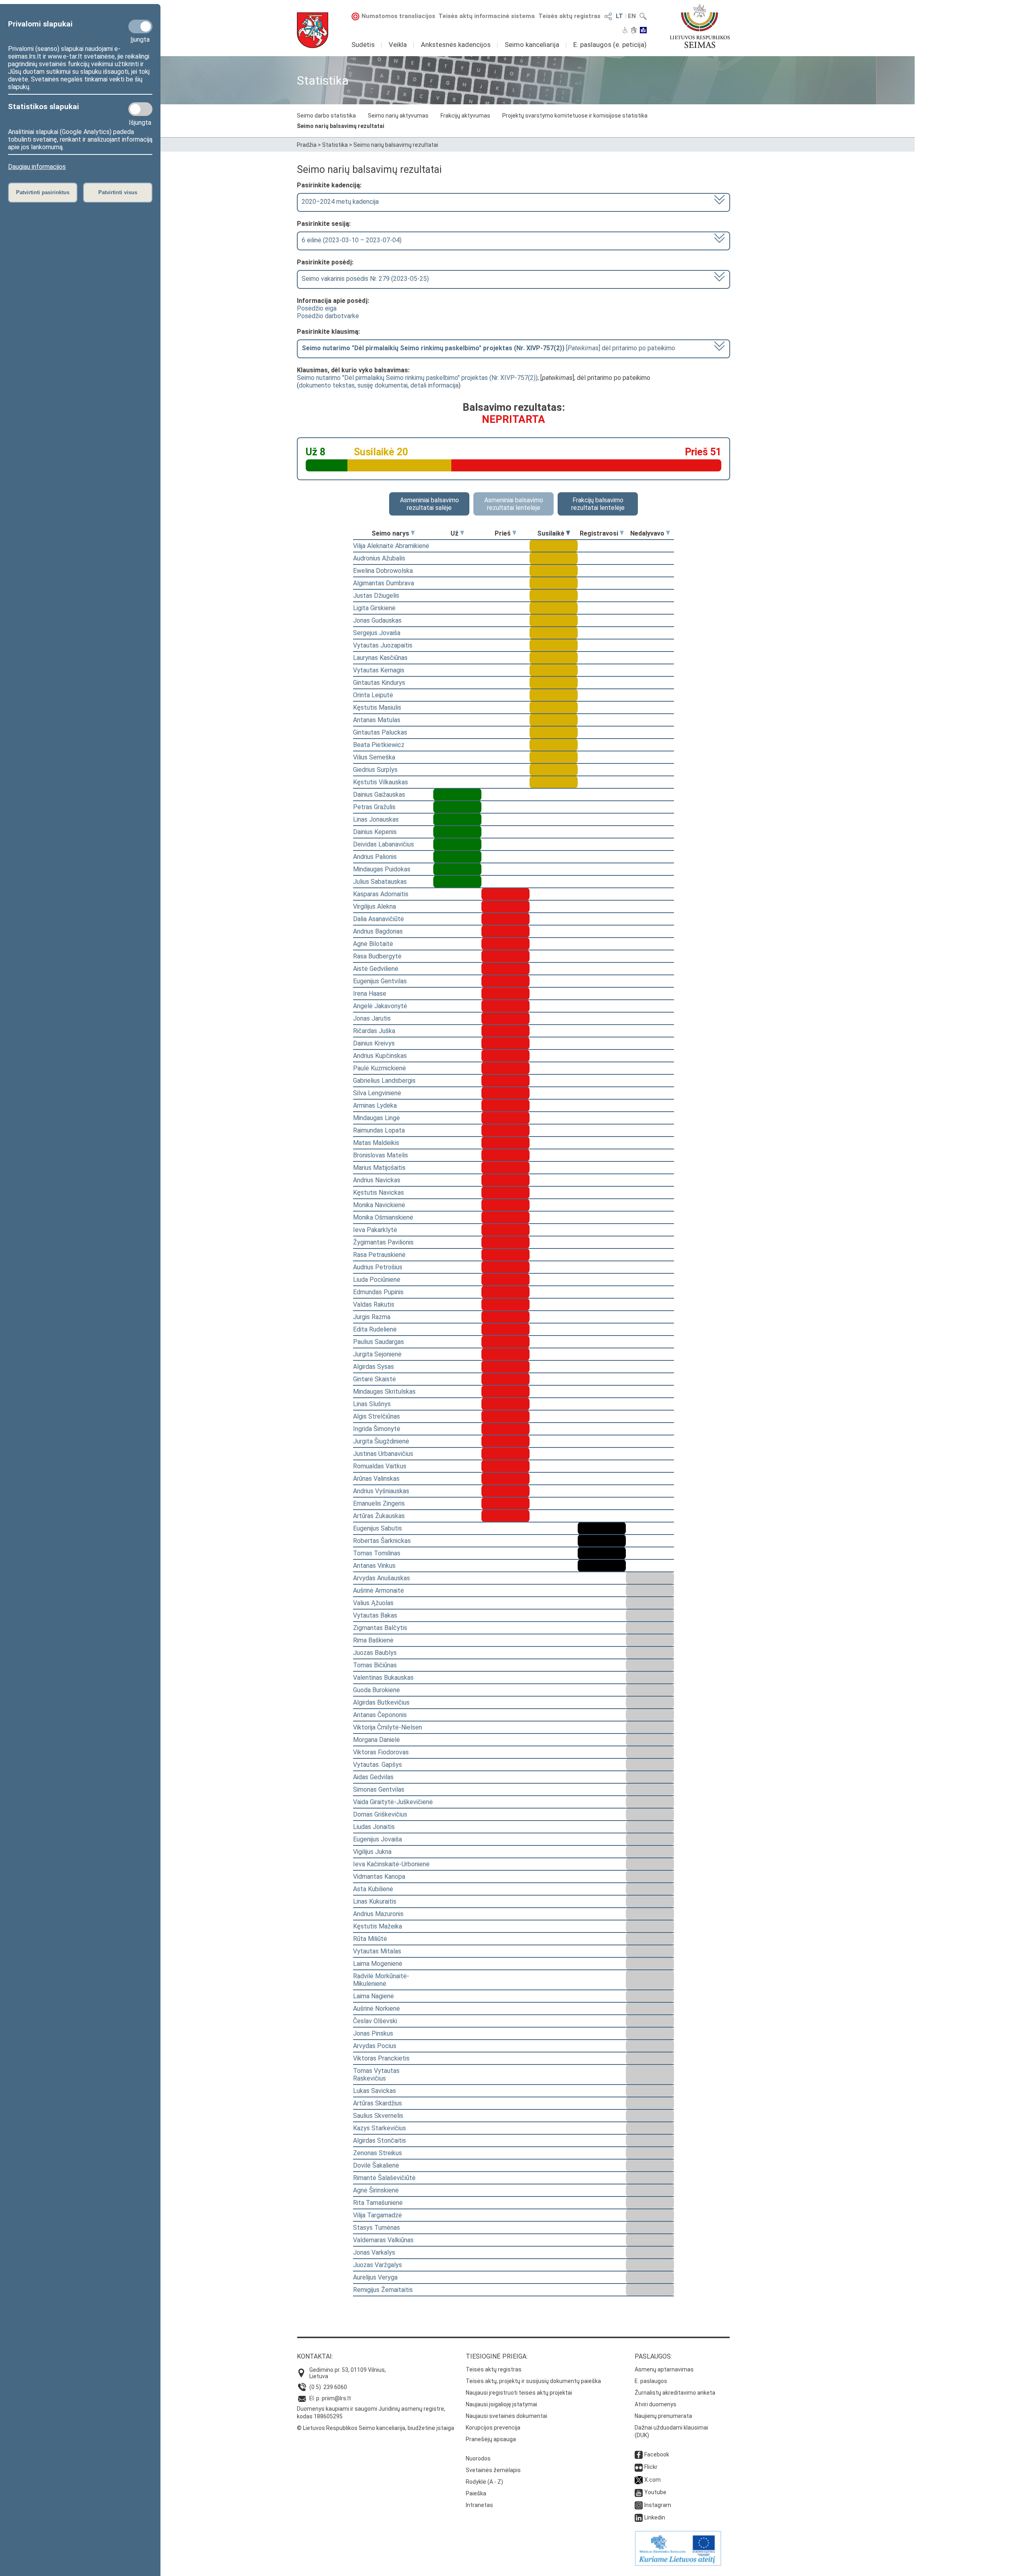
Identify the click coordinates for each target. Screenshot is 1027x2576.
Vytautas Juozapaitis (383, 645)
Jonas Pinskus (373, 2033)
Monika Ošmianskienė (383, 1217)
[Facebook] (639, 2454)
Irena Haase (370, 994)
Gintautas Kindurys (379, 683)
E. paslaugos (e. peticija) (610, 45)
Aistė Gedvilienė (376, 969)
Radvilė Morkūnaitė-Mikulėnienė (381, 1980)
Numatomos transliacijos (398, 16)
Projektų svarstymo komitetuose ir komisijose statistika (575, 116)
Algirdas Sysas (373, 1367)
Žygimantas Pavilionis (383, 1242)
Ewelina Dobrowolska (383, 571)
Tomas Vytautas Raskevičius (376, 2075)
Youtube (655, 2492)
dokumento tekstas (327, 385)
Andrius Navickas (377, 1180)
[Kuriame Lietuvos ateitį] (678, 2564)
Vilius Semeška (374, 757)
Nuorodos (478, 2458)
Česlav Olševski (375, 2021)
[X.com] (639, 2480)
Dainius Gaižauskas (379, 795)
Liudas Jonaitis (374, 1827)
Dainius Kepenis (375, 832)
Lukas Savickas (374, 2091)
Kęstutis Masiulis (377, 707)
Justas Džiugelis (376, 596)
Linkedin (655, 2517)
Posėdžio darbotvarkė (328, 316)
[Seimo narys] (413, 533)
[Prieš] (514, 533)
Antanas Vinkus (374, 1566)
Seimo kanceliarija (532, 45)
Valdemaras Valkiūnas (383, 2240)
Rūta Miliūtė (370, 1939)
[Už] (462, 533)
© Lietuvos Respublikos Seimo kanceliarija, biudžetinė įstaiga (375, 2428)
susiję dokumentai (383, 385)
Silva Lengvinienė (377, 1093)
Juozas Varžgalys (378, 2265)
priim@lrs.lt (336, 2398)
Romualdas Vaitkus (380, 1466)
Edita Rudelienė (375, 1329)
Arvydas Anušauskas (382, 1578)
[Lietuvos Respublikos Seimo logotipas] (700, 26)
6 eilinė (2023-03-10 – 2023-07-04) (352, 240)
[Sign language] (634, 31)
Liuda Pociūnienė (377, 1280)
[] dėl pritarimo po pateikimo (488, 348)
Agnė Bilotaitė (373, 944)
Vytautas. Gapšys (378, 1765)
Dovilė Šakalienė (376, 2165)
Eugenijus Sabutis (378, 1528)
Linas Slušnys (372, 1404)
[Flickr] (639, 2467)
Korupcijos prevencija (493, 2428)
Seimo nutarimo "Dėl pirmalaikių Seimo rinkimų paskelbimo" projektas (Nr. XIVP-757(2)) (417, 378)
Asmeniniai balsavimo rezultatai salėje (429, 504)
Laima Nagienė (373, 1996)
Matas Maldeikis (376, 1143)
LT (619, 16)
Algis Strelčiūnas (376, 1416)
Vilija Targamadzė (378, 2215)
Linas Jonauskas (376, 819)
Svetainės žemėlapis (493, 2470)
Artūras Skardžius (378, 2103)
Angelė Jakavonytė (380, 1006)
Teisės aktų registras (569, 16)
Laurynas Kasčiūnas (380, 658)
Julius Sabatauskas (380, 882)
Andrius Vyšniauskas (381, 1491)
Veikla (398, 45)
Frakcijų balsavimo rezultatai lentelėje (598, 504)
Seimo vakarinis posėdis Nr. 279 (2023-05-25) (365, 279)
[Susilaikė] (568, 533)
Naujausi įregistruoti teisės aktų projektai (519, 2393)
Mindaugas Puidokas (382, 869)
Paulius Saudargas (379, 1342)
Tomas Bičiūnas (375, 1665)
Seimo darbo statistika (326, 116)
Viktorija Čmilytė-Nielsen (388, 1727)
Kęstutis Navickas (379, 1193)
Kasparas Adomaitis (381, 894)
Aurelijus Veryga (375, 2277)
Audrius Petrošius (378, 1267)
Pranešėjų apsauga (491, 2439)
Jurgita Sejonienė (377, 1354)
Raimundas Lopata (379, 1130)
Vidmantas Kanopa (379, 1877)
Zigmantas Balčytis (380, 1628)
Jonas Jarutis (372, 1018)
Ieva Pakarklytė (375, 1230)
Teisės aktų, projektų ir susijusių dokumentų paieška (533, 2381)
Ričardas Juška (374, 1031)
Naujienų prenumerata (663, 2416)
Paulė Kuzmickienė (380, 1068)
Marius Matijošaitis (379, 1168)
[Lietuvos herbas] (313, 30)
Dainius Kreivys (374, 1043)
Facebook (657, 2454)
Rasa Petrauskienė (379, 1255)
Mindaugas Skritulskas (384, 1392)
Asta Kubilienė (373, 1889)
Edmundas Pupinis (378, 1292)
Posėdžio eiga (317, 308)
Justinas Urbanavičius (383, 1454)
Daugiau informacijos (37, 167)
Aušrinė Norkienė (376, 2009)
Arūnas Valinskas (376, 1479)
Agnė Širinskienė (376, 2190)
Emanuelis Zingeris (379, 1503)
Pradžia (307, 145)
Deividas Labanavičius (384, 844)
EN (632, 16)
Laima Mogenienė (378, 1964)
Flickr (651, 2467)
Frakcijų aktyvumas (465, 116)
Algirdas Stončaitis (380, 2141)
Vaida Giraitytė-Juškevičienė (393, 1802)
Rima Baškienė (373, 1640)
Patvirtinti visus (118, 192)
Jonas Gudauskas (377, 620)
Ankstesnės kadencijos (456, 45)
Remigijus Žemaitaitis (383, 2290)
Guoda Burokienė (376, 1690)
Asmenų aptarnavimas (664, 2369)
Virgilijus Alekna (374, 906)
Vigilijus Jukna (372, 1852)
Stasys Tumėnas (376, 2228)
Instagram (658, 2505)
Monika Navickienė (379, 1205)
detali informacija (434, 385)
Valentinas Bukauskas (383, 1678)
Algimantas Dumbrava (384, 583)
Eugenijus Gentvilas (380, 981)
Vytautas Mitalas (377, 1951)
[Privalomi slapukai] (140, 26)
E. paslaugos (651, 2381)
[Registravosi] (622, 533)
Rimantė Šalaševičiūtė (384, 2178)
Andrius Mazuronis (378, 1914)
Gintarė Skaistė (374, 1379)
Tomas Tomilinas (377, 1553)
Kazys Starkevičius (380, 2128)
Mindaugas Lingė (376, 1118)
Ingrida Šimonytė (377, 1429)
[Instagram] (639, 2505)
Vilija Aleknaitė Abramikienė (391, 546)
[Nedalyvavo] (668, 533)
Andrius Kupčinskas (380, 1056)
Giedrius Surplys (375, 770)
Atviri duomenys (656, 2404)
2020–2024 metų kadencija (340, 202)
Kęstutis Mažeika (378, 1926)
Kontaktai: (315, 2356)
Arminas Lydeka (375, 1105)
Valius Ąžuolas (373, 1603)
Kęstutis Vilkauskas (381, 782)
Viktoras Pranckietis (381, 2058)
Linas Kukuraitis (375, 1901)
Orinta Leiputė (373, 695)
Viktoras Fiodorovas (381, 1752)
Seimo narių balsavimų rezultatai (341, 126)
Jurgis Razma (372, 1317)
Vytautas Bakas (375, 1615)
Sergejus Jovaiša (377, 633)
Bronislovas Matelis (381, 1155)
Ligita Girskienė (374, 608)
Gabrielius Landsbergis (384, 1081)
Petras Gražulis (374, 807)
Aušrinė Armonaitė (379, 1590)
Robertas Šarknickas (382, 1541)
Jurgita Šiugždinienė (381, 1441)
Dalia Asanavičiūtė (379, 919)
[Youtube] (639, 2492)
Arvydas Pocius (375, 2046)
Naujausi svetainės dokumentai (506, 2416)
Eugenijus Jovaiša (378, 1839)
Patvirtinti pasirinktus (43, 192)
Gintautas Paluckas (380, 732)
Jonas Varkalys (374, 2252)
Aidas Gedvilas (373, 1777)
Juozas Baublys (375, 1653)
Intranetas (479, 2505)
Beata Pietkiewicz (379, 745)
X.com (653, 2480)
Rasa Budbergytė (377, 956)
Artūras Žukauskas (379, 1516)
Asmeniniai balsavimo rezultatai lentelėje (514, 504)
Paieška (476, 2493)
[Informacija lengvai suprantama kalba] (643, 31)
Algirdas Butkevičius (381, 1702)
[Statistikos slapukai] (140, 109)
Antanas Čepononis (380, 1715)
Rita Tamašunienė (378, 2203)
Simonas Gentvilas (379, 1789)
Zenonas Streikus (378, 2153)
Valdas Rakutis (374, 1304)
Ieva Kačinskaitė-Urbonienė (391, 1864)
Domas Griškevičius (380, 1814)
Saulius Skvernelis (378, 2116)
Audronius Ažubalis (379, 558)
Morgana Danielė (376, 1740)
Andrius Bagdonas (378, 931)
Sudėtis (363, 45)
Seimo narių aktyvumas (398, 116)
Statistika (335, 145)
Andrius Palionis (375, 857)
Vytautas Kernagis (379, 670)
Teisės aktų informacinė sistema (487, 16)
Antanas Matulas (377, 720)
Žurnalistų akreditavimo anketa (675, 2393)
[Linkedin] (639, 2517)
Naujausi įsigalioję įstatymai (501, 2404)
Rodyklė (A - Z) (484, 2482)
